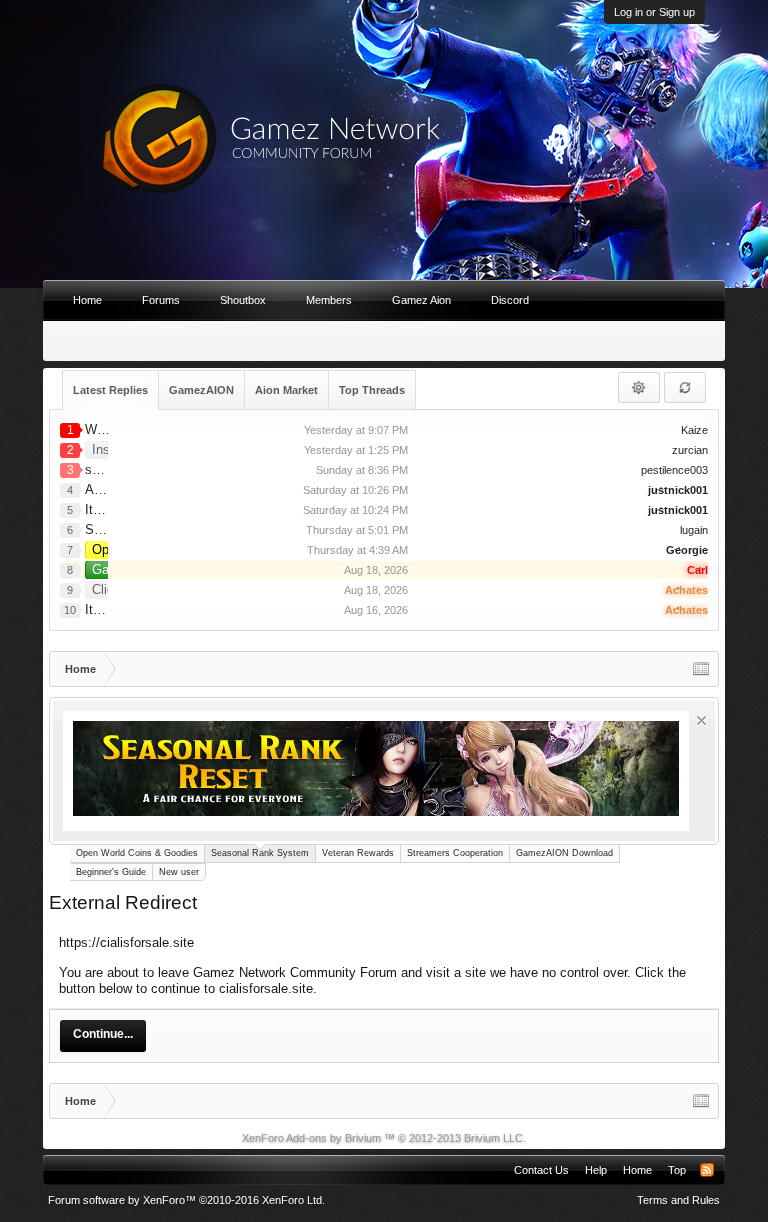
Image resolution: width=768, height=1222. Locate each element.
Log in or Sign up (654, 12)
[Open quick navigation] (701, 669)
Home (87, 300)
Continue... (103, 1034)
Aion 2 (103, 489)
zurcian (690, 450)
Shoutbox (243, 300)
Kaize (694, 430)
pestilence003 (674, 470)
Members (329, 300)
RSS (707, 1170)
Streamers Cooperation (455, 853)
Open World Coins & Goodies (137, 853)
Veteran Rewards (358, 853)
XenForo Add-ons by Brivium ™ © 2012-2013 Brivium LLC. (384, 1138)
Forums (161, 300)
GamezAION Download (564, 853)
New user (179, 872)
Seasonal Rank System (260, 853)
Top (677, 1170)
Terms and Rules (678, 1200)
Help (596, 1170)
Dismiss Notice (701, 720)
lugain (694, 530)
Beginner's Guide (111, 872)
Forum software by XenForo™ (186, 1200)
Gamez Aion (421, 300)
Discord (510, 300)
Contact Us (541, 1170)
